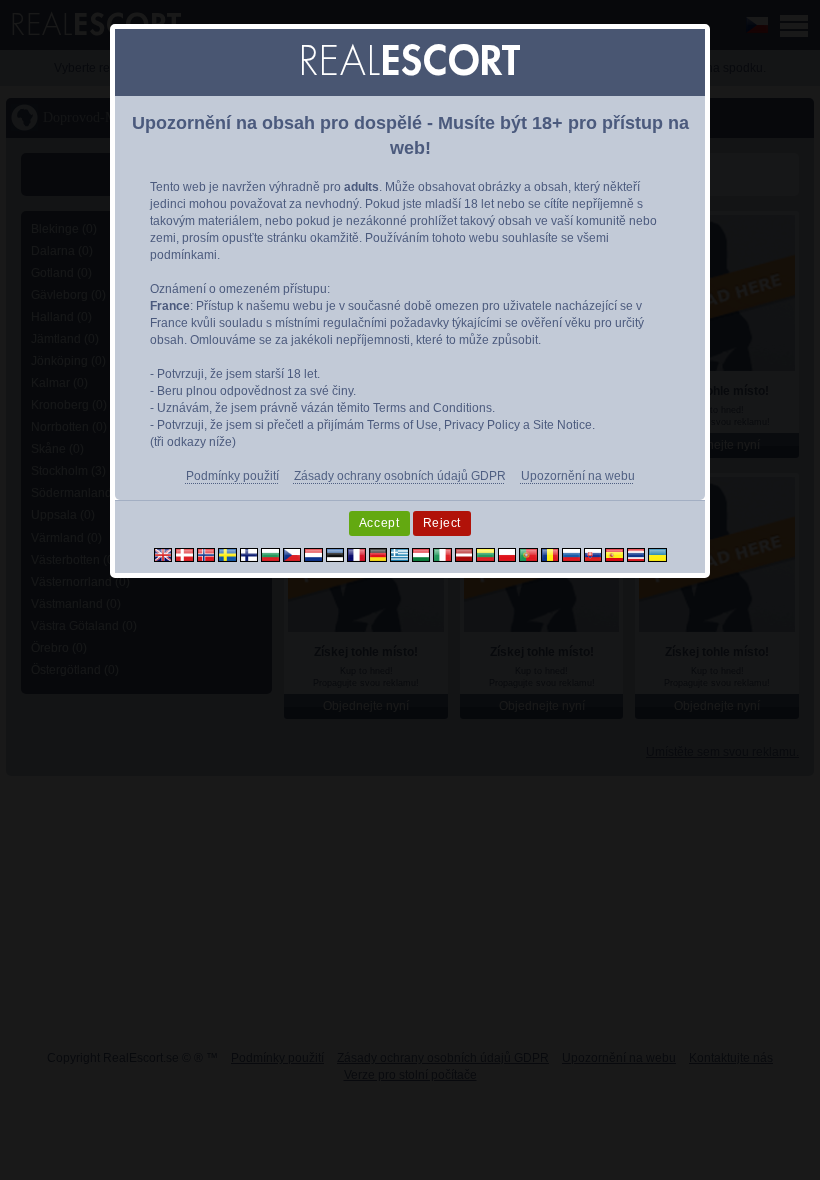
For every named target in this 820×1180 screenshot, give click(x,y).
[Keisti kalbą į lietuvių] (485, 554)
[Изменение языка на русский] (571, 554)
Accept (379, 523)
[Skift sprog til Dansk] (184, 554)
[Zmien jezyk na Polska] (507, 554)
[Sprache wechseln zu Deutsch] (378, 554)
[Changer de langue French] (356, 554)
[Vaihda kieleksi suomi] (249, 554)
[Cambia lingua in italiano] (442, 554)
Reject (442, 523)
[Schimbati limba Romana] (550, 554)
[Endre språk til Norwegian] (206, 554)
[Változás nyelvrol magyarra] (421, 554)
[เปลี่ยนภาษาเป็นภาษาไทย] (636, 554)
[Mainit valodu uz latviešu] (464, 554)
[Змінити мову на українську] (657, 554)
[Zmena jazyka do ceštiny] (292, 554)
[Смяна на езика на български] (270, 554)
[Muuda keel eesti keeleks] (335, 554)
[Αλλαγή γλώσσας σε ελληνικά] (399, 554)
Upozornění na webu (578, 476)
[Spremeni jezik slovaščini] (593, 554)
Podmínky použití (232, 476)
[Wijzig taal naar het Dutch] (313, 554)
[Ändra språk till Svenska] (227, 554)
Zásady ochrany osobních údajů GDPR (400, 476)
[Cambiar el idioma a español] (614, 554)
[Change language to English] (163, 554)
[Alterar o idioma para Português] (528, 554)
